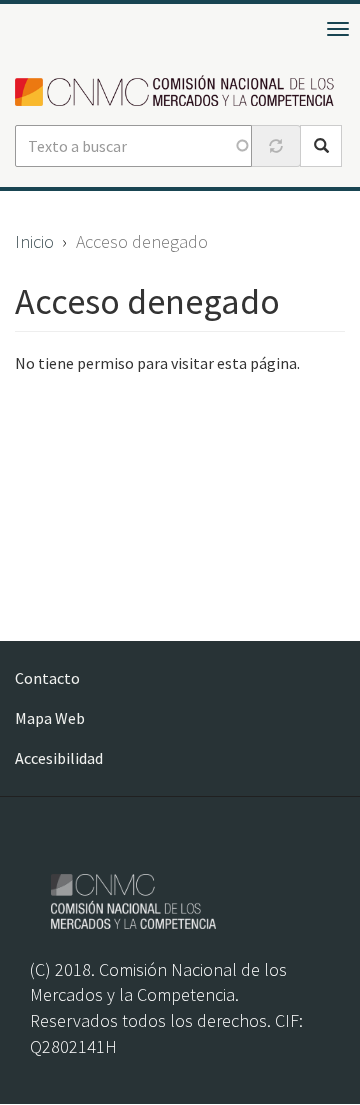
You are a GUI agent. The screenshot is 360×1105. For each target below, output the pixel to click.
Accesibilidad (59, 758)
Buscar (321, 146)
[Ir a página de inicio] (180, 92)
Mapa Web (50, 718)
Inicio (34, 241)
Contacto (47, 678)
